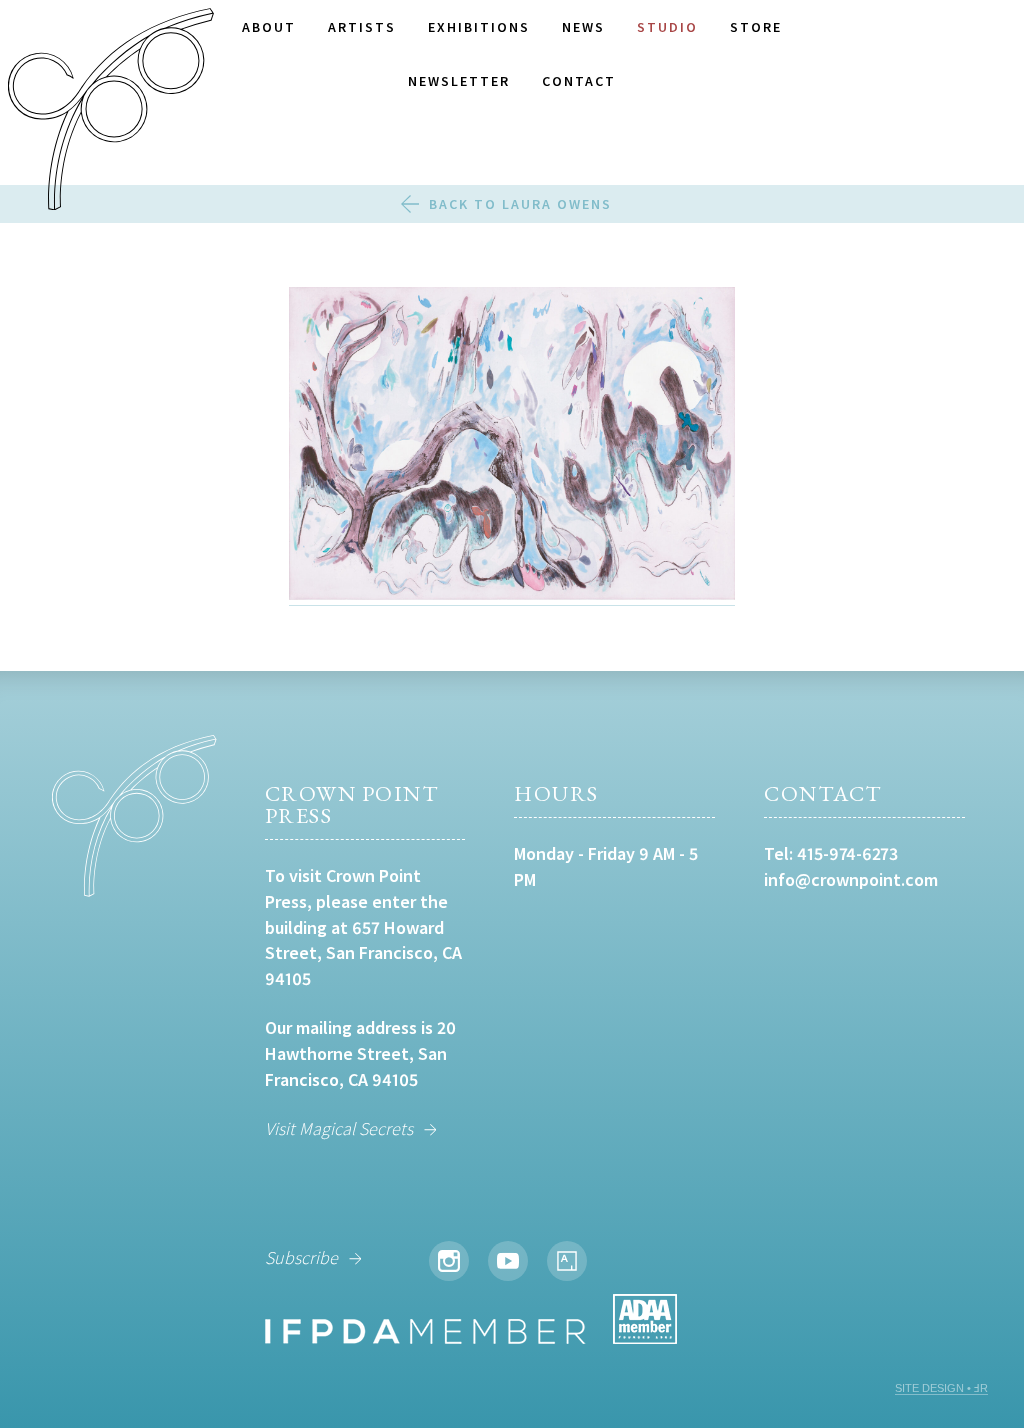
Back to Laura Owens (520, 204)
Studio (667, 27)
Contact (579, 81)
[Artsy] (567, 1261)
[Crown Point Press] (111, 112)
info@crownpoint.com (851, 879)
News (583, 27)
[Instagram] (449, 1261)
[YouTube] (508, 1261)
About (269, 27)
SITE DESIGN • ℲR (941, 1388)
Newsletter (459, 81)
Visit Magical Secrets (339, 1128)
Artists (362, 27)
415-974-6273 (847, 853)
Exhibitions (479, 27)
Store (756, 27)
